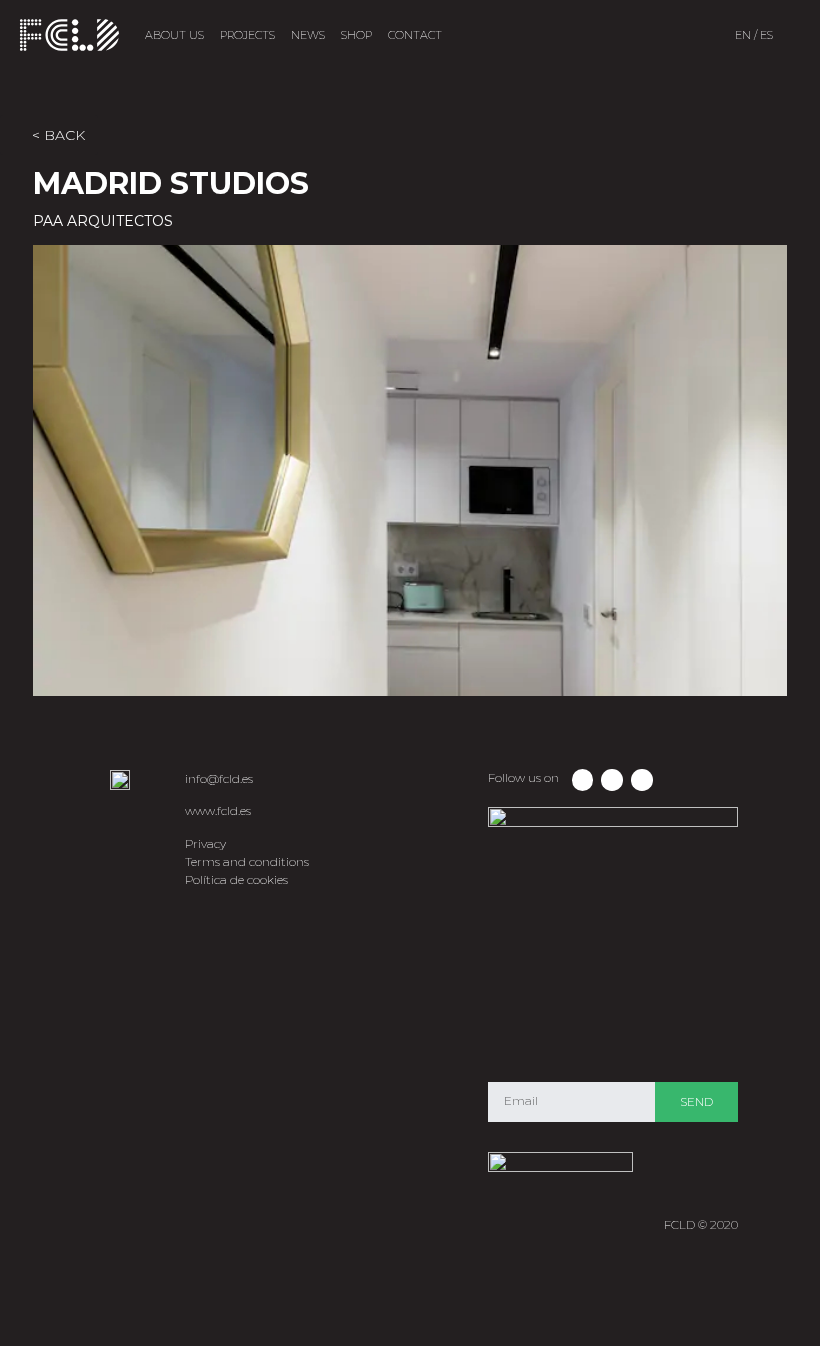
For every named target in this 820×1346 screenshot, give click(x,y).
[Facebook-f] (583, 780)
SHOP (356, 35)
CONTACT (415, 35)
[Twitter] (612, 780)
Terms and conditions (247, 861)
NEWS (308, 35)
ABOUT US (174, 35)
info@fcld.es (219, 778)
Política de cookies (236, 879)
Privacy (205, 843)
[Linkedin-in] (642, 780)
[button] (63, 473)
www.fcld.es (218, 810)
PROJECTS (247, 35)
